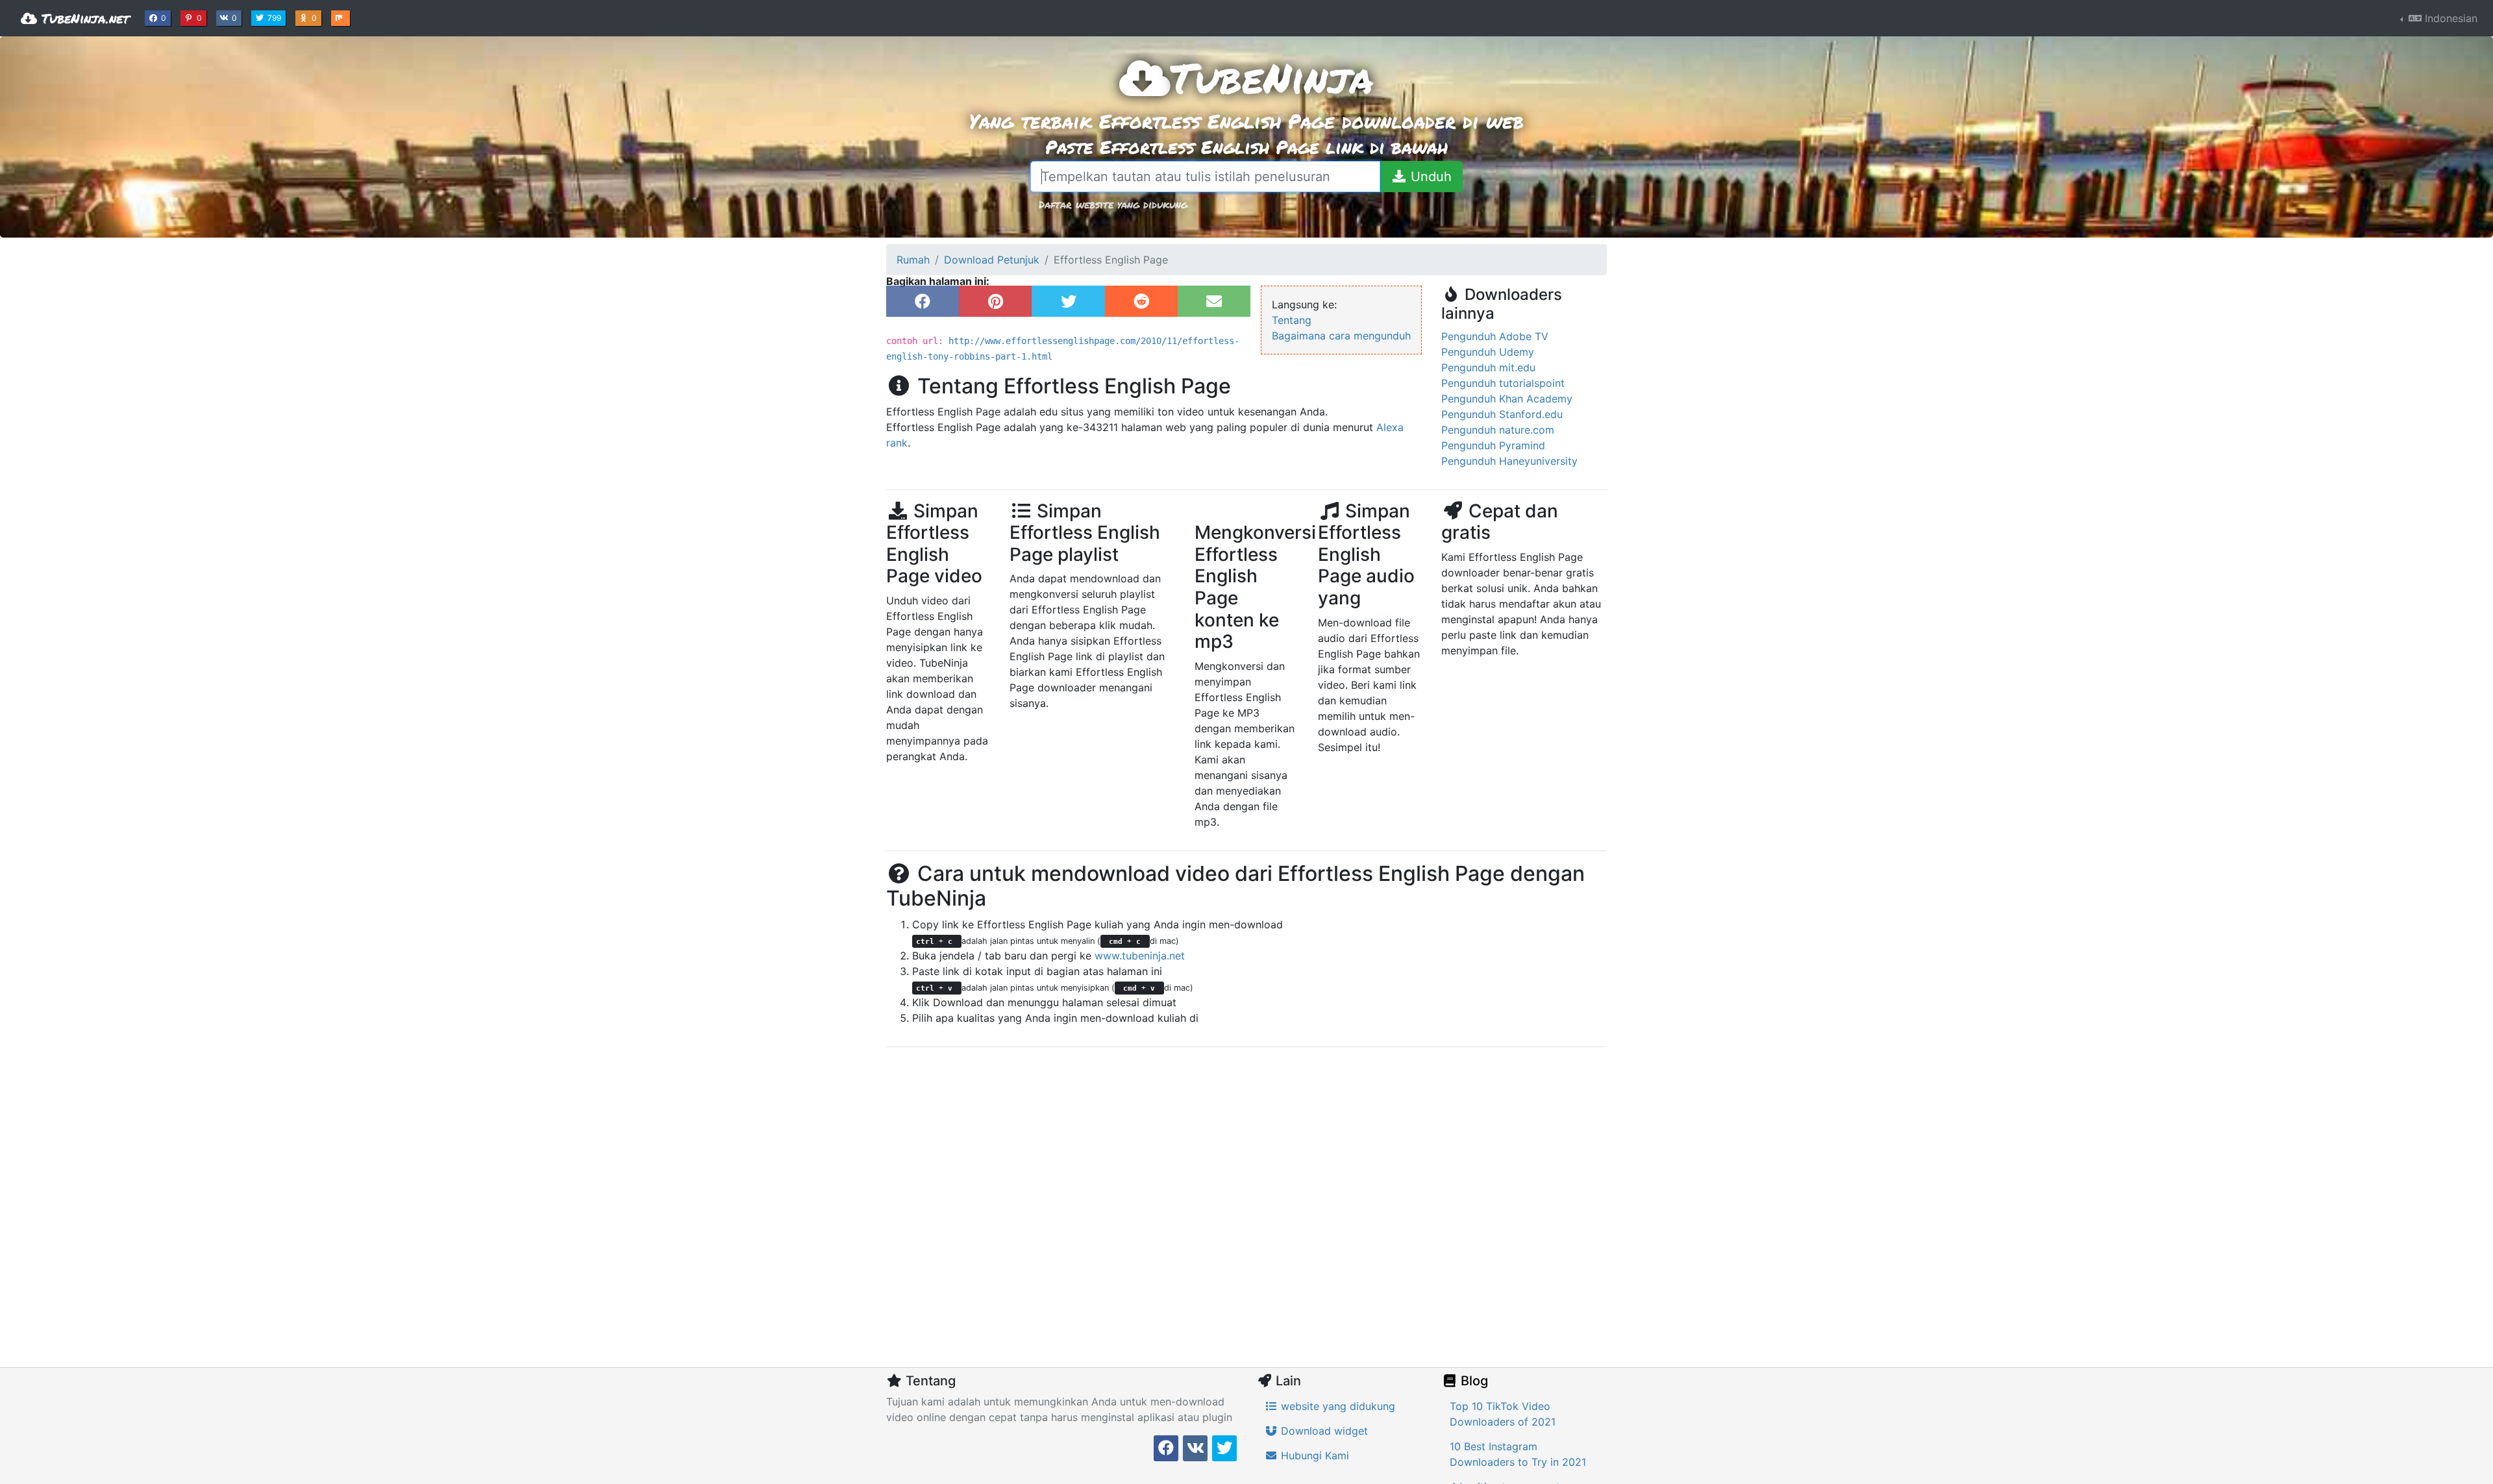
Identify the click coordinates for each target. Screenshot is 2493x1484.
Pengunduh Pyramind (1493, 445)
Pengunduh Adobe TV (1495, 336)
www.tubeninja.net (1140, 956)
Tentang (1292, 320)
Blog (1473, 1381)
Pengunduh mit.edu (1488, 367)
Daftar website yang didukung (1113, 204)
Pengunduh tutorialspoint (1503, 383)
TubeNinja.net (83, 18)
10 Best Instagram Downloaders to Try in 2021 (1518, 1454)
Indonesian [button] (2450, 18)
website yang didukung (1336, 1406)
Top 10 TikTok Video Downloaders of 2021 (1503, 1414)
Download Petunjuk (992, 260)
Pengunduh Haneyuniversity (1509, 461)
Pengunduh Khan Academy (1507, 399)
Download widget (1323, 1431)
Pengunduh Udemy (1488, 352)
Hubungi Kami (1313, 1455)
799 (276, 18)
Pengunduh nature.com (1498, 430)
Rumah (913, 260)
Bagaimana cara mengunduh (1341, 336)
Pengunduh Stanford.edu (1502, 414)
